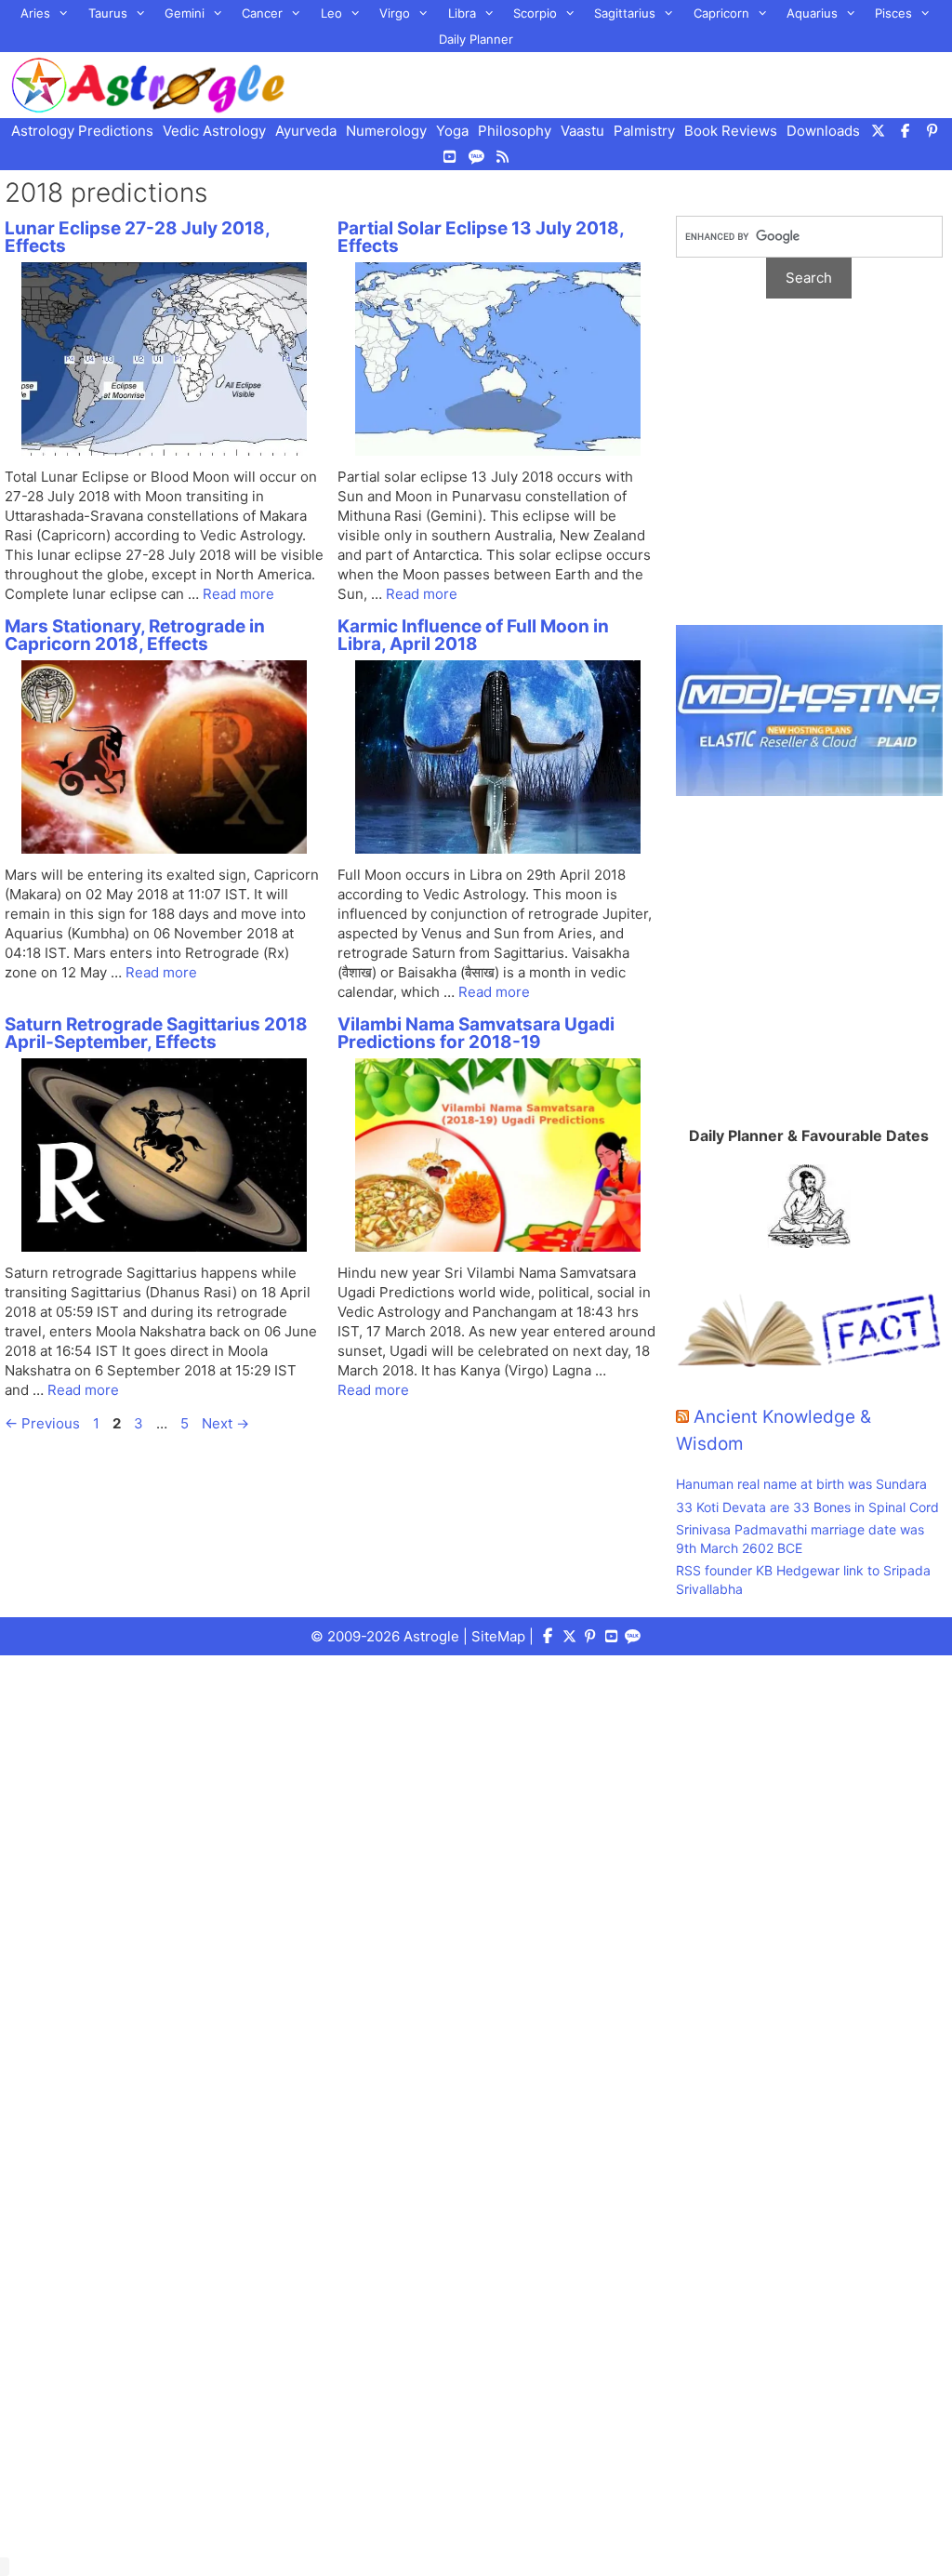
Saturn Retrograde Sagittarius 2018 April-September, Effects (156, 1033)
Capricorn (721, 13)
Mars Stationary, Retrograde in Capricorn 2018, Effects (135, 635)
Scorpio (535, 13)
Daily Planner (476, 39)
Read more (238, 594)
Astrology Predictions (82, 131)
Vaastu (582, 131)
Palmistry (644, 131)
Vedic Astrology (214, 131)
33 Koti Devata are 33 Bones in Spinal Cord (807, 1507)
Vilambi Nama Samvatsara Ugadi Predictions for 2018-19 (476, 1033)
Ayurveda (306, 131)
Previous (42, 1423)
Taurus (108, 13)
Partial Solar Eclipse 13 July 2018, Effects (481, 237)
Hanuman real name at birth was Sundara (801, 1484)
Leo (331, 13)
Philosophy (515, 131)
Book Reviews (731, 131)
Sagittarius (625, 13)
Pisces (893, 13)
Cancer (262, 13)
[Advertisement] (809, 471)
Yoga (452, 131)
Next (225, 1423)
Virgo (395, 13)
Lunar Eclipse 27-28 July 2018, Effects (137, 237)
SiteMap (498, 1636)
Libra (462, 13)
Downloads (823, 131)
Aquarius (812, 13)
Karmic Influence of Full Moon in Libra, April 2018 (473, 635)
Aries (35, 13)
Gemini (185, 13)
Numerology (386, 131)
